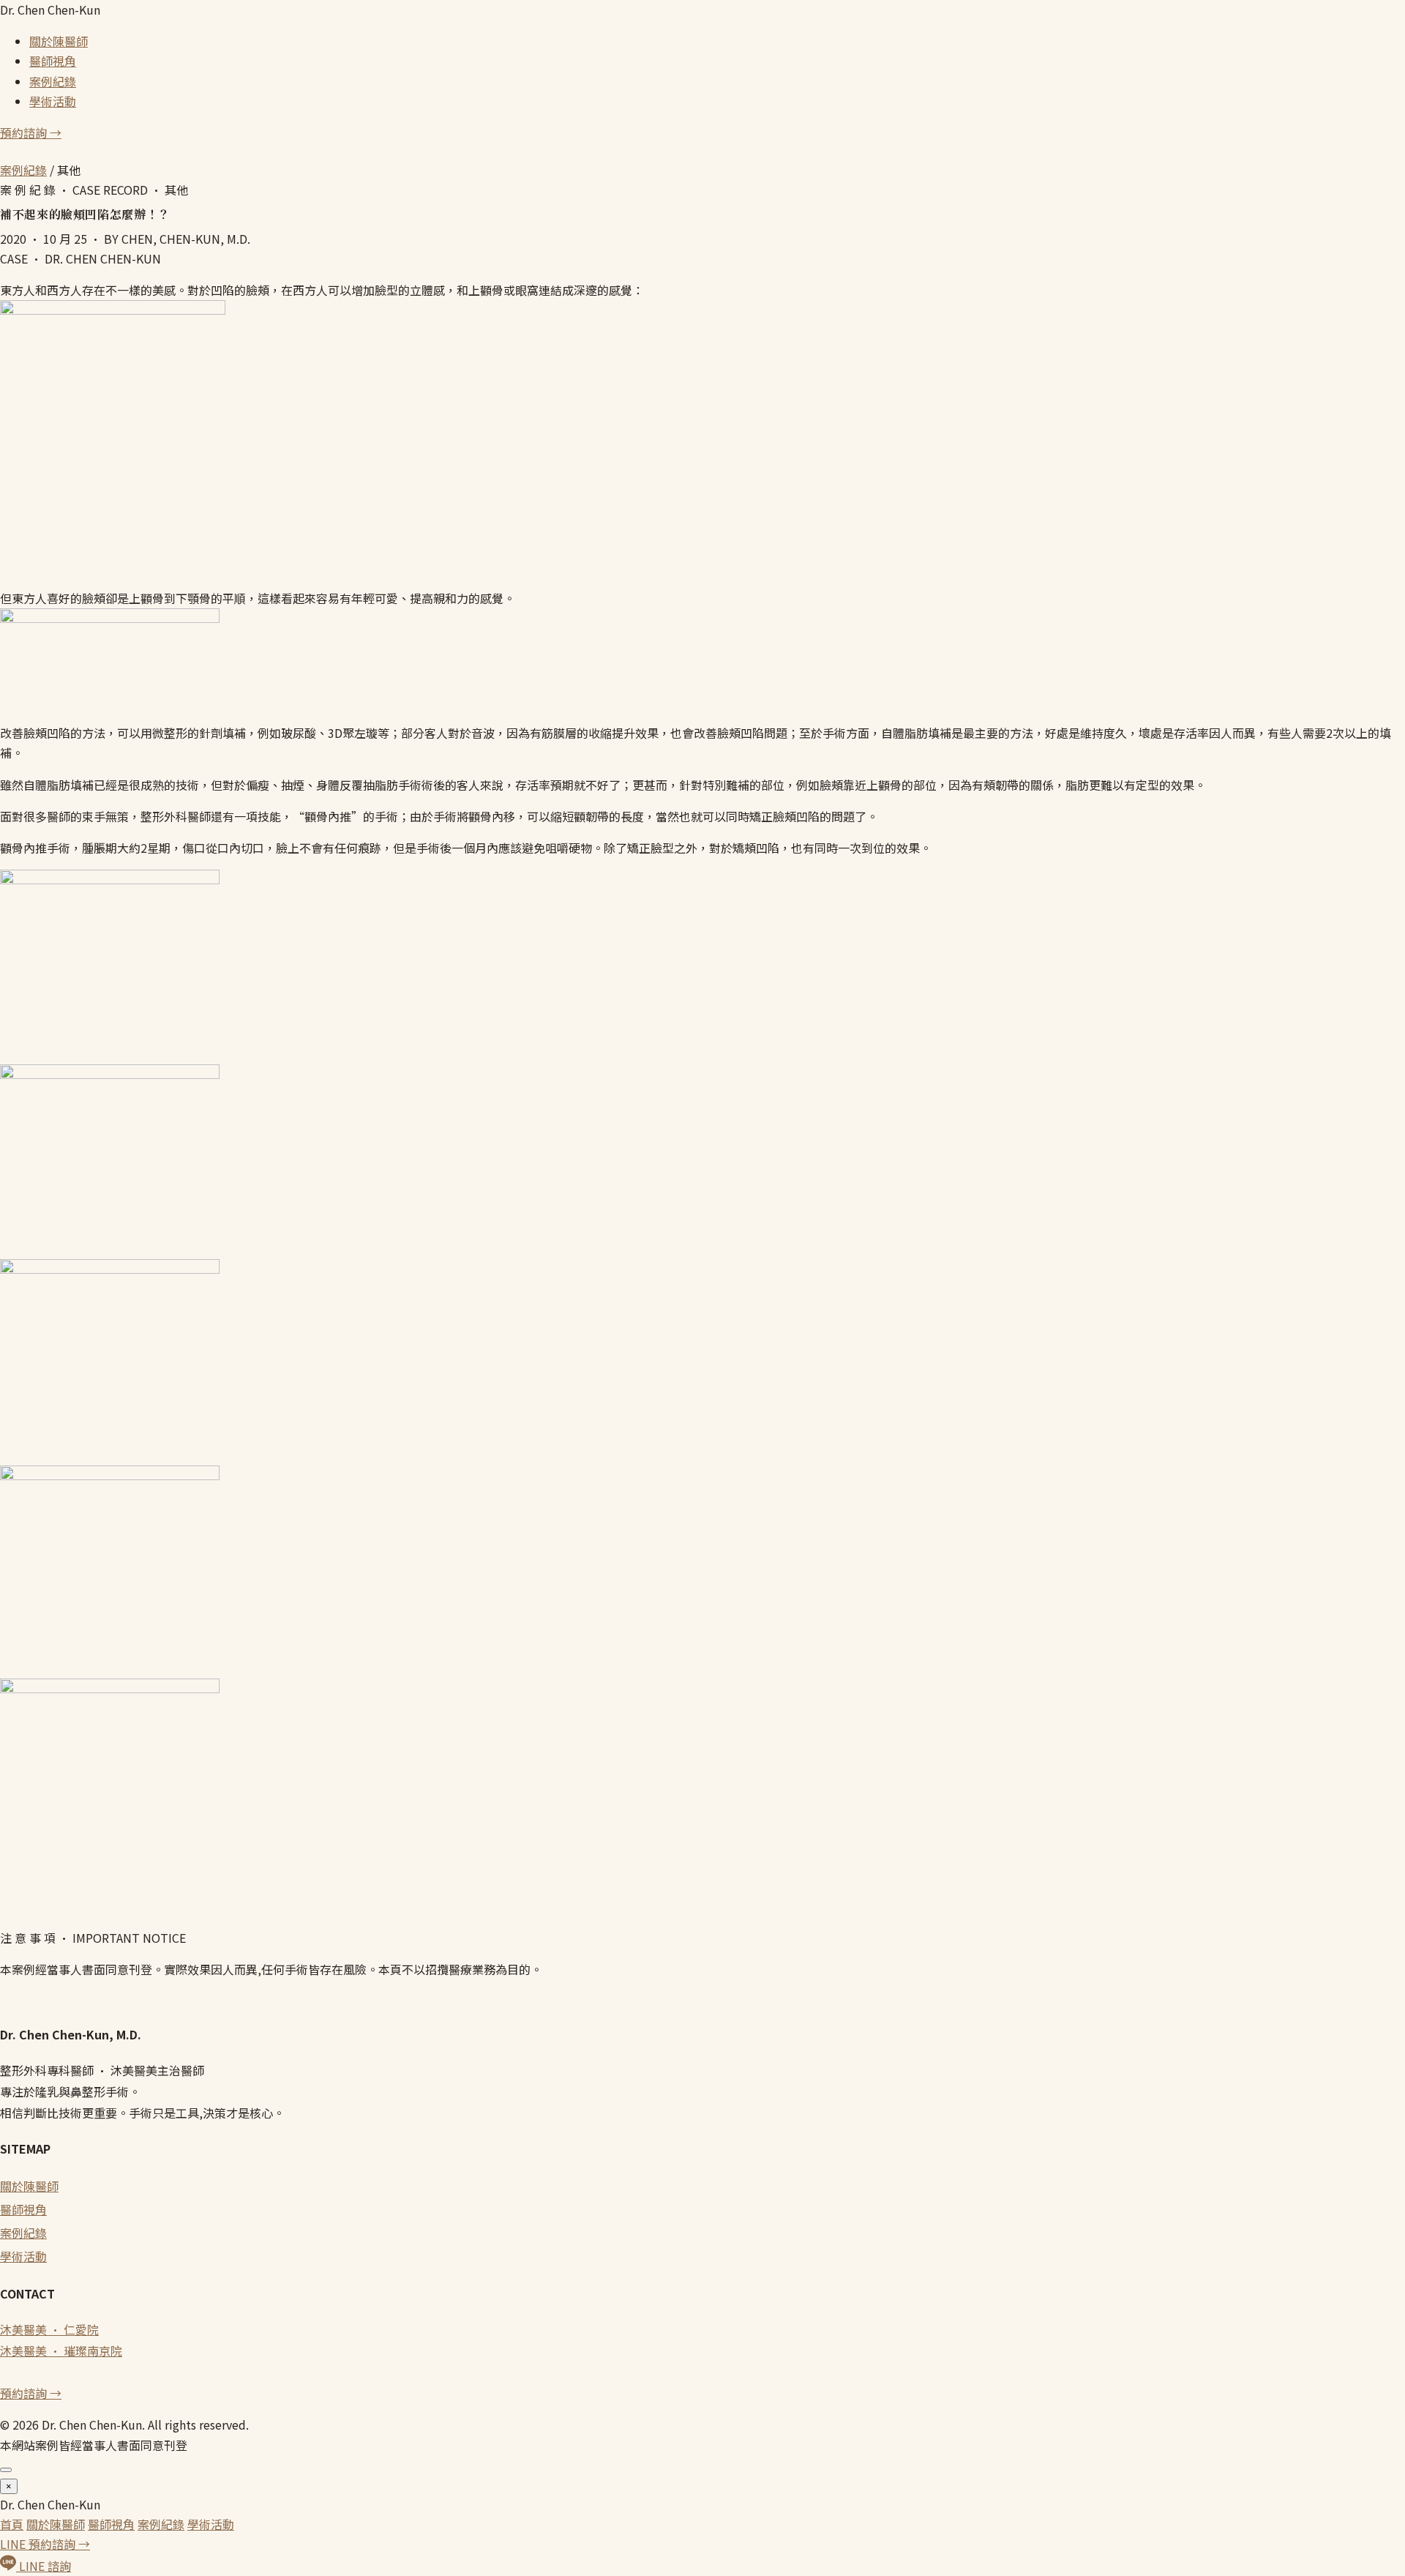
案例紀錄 (53, 81)
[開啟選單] (6, 2470)
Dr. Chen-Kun (50, 10)
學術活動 (53, 101)
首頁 (12, 2524)
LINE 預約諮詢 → (45, 2544)
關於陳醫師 (59, 41)
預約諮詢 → (31, 132)
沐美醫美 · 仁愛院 (49, 2329)
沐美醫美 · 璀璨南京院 (61, 2351)
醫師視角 (53, 61)
